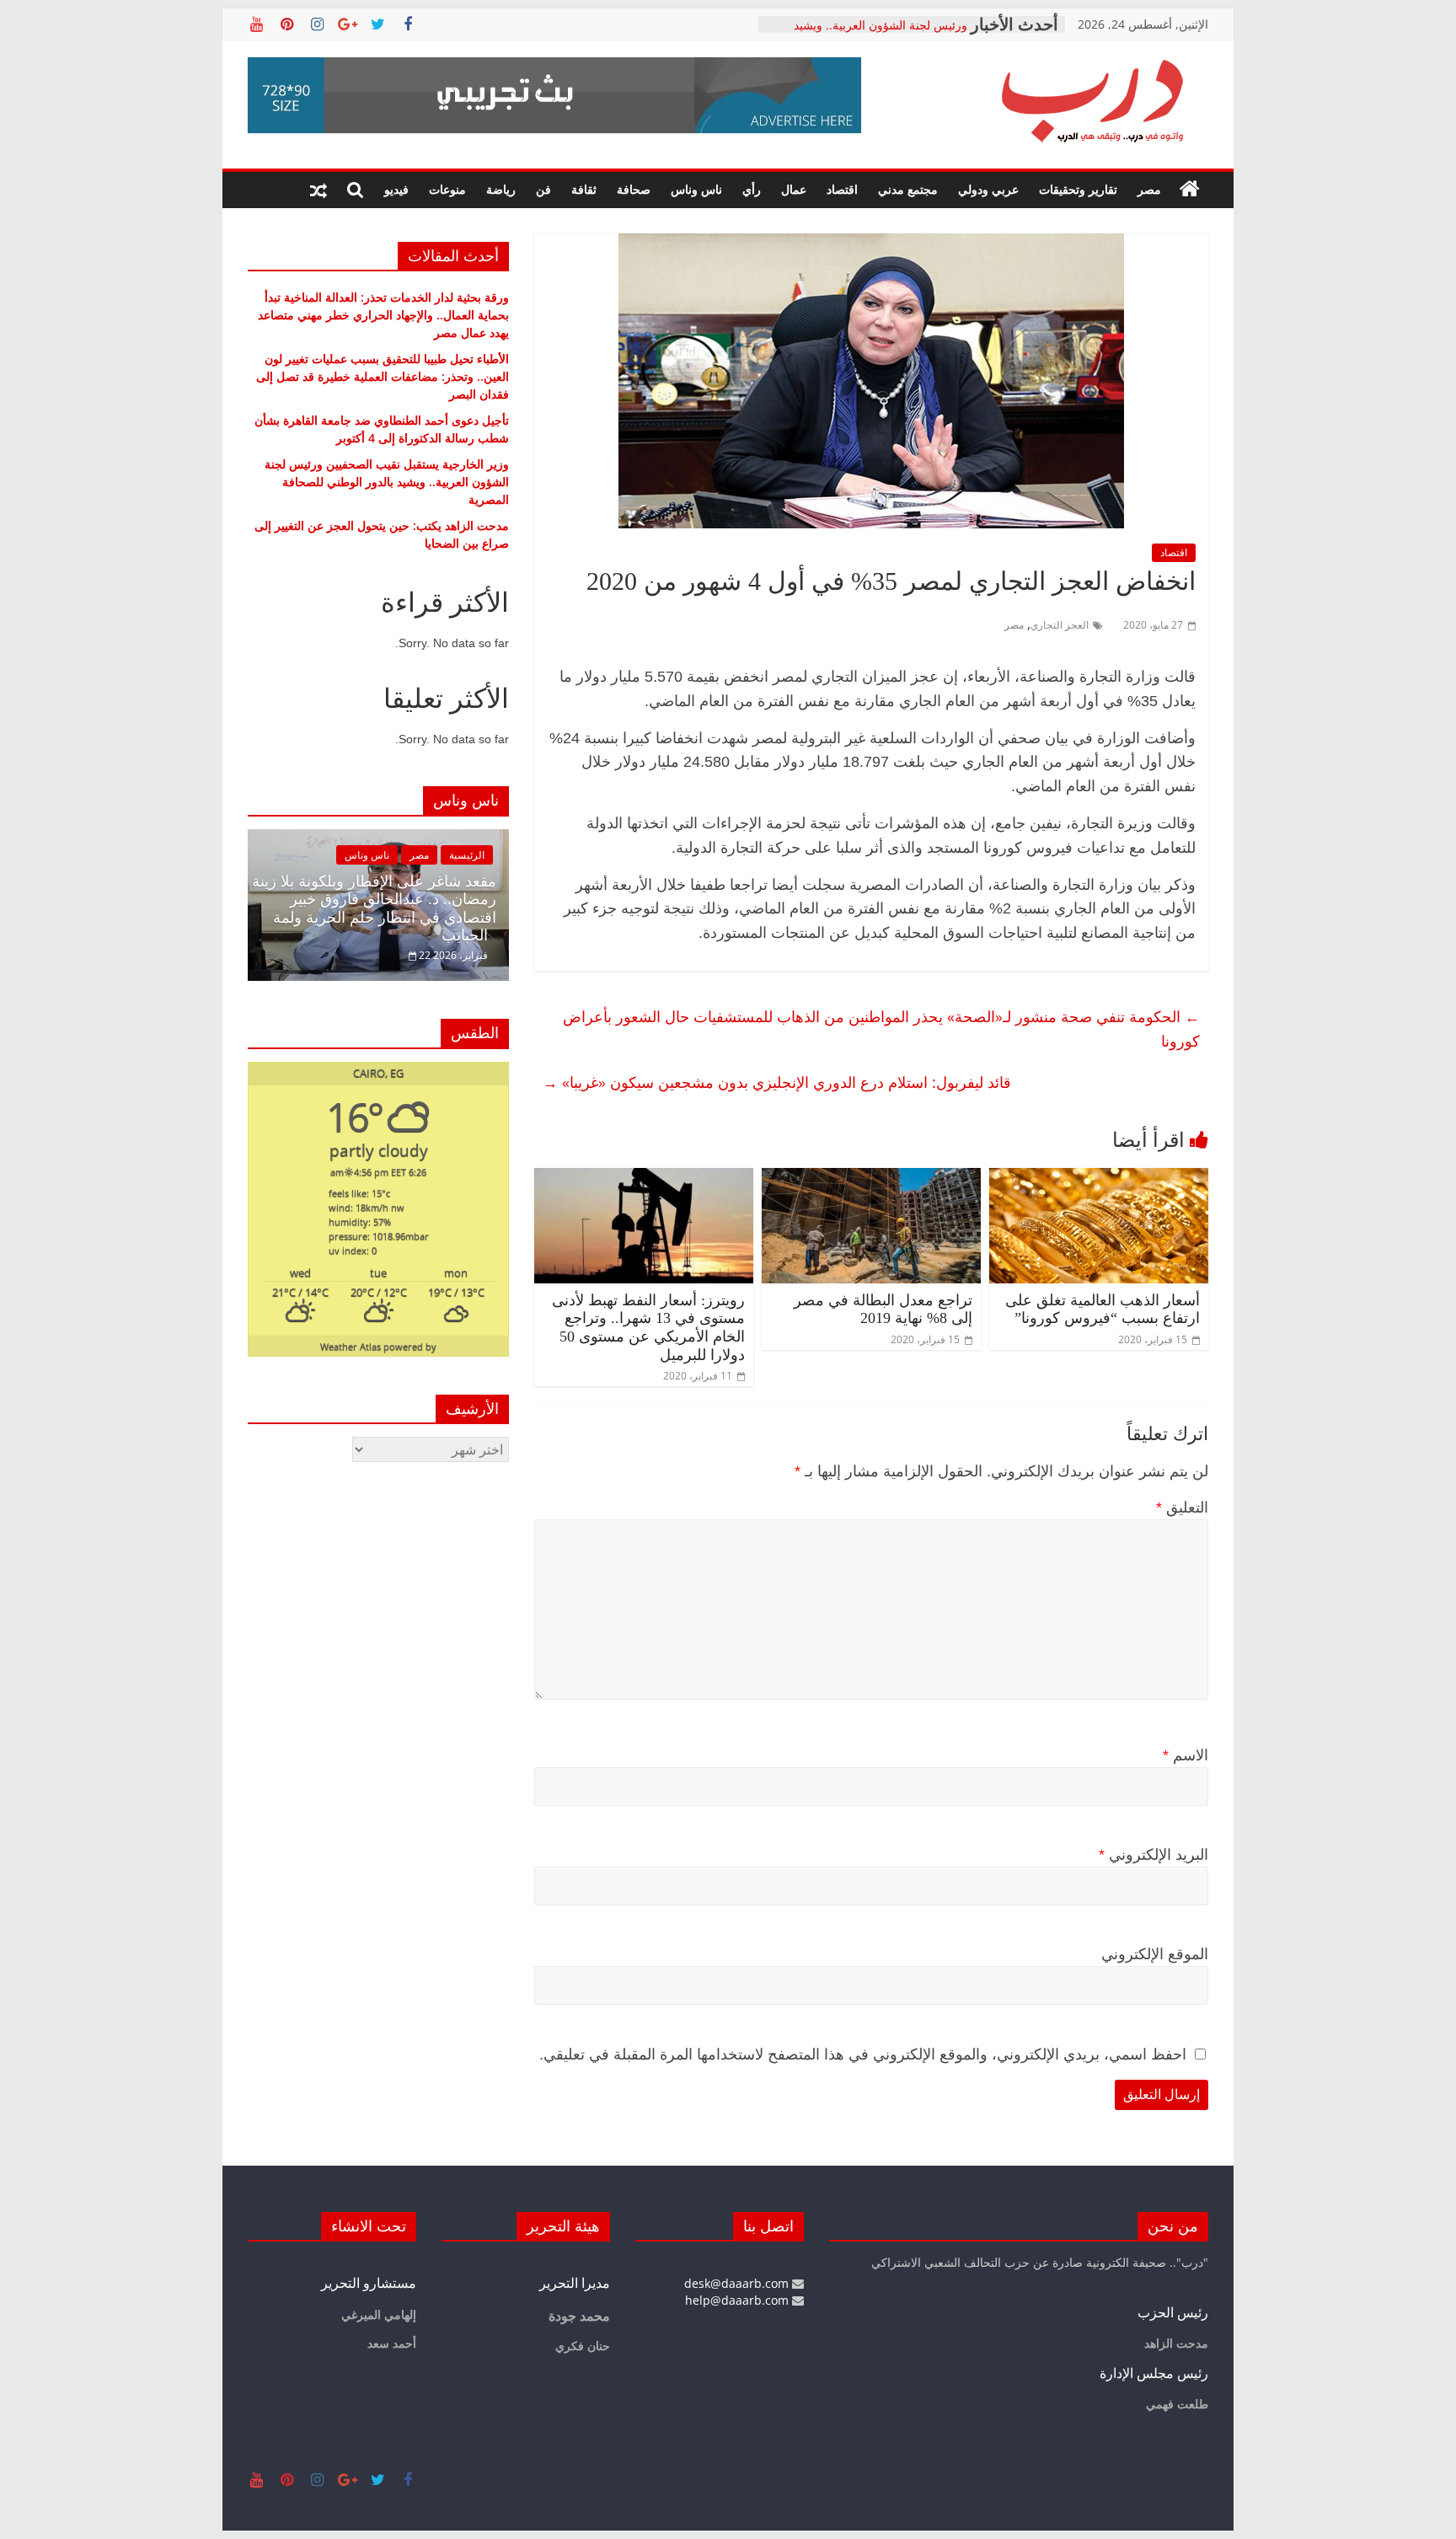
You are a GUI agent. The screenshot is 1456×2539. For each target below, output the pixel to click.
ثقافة (584, 189)
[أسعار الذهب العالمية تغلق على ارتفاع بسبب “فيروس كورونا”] (1099, 1178)
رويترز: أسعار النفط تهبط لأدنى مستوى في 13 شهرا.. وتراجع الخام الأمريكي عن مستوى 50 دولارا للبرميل (648, 1328)
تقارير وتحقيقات (1078, 189)
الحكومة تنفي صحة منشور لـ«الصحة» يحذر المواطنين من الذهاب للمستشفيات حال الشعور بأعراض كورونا (881, 1028)
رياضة (501, 189)
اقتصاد (842, 189)
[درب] (1190, 190)
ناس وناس (696, 189)
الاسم (1186, 1755)
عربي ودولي (988, 189)
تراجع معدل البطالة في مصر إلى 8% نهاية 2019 (883, 1310)
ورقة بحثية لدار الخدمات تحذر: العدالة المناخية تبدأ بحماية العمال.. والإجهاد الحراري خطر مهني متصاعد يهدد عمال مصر (383, 315)
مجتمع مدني (908, 189)
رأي (752, 189)
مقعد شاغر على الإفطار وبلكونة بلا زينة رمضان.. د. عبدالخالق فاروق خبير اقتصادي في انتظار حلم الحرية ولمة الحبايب (374, 909)
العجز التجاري (1060, 625)
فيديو (396, 189)
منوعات (447, 189)
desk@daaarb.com (738, 2283)
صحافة (634, 189)
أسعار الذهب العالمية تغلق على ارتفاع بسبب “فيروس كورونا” (1103, 1310)
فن (543, 189)
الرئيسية (467, 855)
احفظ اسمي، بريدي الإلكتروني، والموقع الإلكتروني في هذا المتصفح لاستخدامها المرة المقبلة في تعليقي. (863, 2054)
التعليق (1182, 1508)
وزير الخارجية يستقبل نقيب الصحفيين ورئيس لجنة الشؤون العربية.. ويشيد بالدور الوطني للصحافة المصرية (387, 482)
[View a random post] (318, 190)
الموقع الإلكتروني (1155, 1954)
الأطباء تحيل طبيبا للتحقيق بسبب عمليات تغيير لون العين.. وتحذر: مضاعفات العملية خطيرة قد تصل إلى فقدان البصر (383, 376)
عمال (794, 189)
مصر (1149, 189)
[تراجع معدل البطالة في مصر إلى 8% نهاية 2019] (871, 1178)
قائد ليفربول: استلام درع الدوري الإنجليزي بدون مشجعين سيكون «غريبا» (777, 1082)
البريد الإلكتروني (1154, 1855)
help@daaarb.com (739, 2300)
